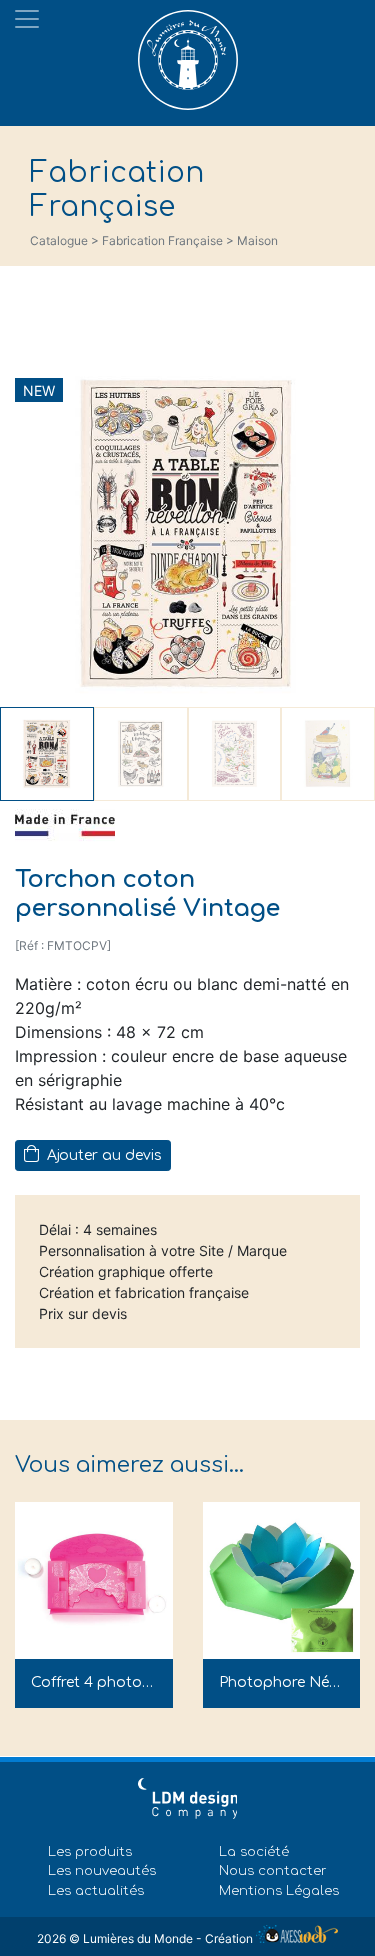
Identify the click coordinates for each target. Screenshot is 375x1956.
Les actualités (96, 1891)
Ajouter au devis (102, 1155)
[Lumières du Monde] (187, 55)
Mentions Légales (279, 1891)
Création (230, 1938)
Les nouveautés (102, 1871)
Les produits (90, 1852)
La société (254, 1852)
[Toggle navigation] (27, 19)
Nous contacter (273, 1871)
